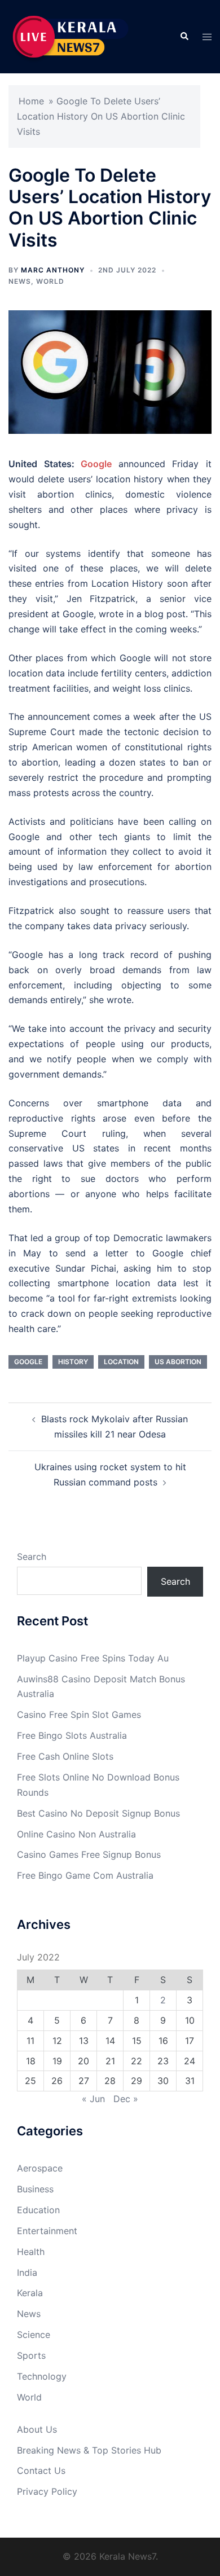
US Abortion (178, 1362)
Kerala (30, 2293)
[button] (184, 37)
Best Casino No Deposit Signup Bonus (98, 1813)
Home (31, 101)
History (73, 1362)
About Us (37, 2429)
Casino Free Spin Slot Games (79, 1715)
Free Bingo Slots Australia (72, 1735)
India (27, 2272)
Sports (31, 2355)
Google (100, 464)
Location (121, 1362)
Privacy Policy (47, 2491)
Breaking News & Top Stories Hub (89, 2450)
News (20, 281)
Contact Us (41, 2471)
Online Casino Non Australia (76, 1834)
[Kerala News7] (72, 36)
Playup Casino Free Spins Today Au (93, 1658)
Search (32, 1557)
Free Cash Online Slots (65, 1756)
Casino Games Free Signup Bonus (89, 1854)
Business (35, 2189)
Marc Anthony (53, 270)
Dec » (126, 2099)
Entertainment (47, 2231)
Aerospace (40, 2168)
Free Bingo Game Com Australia (85, 1875)
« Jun (93, 2099)
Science (34, 2335)
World (50, 281)
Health (31, 2252)
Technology (42, 2376)
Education (38, 2210)
